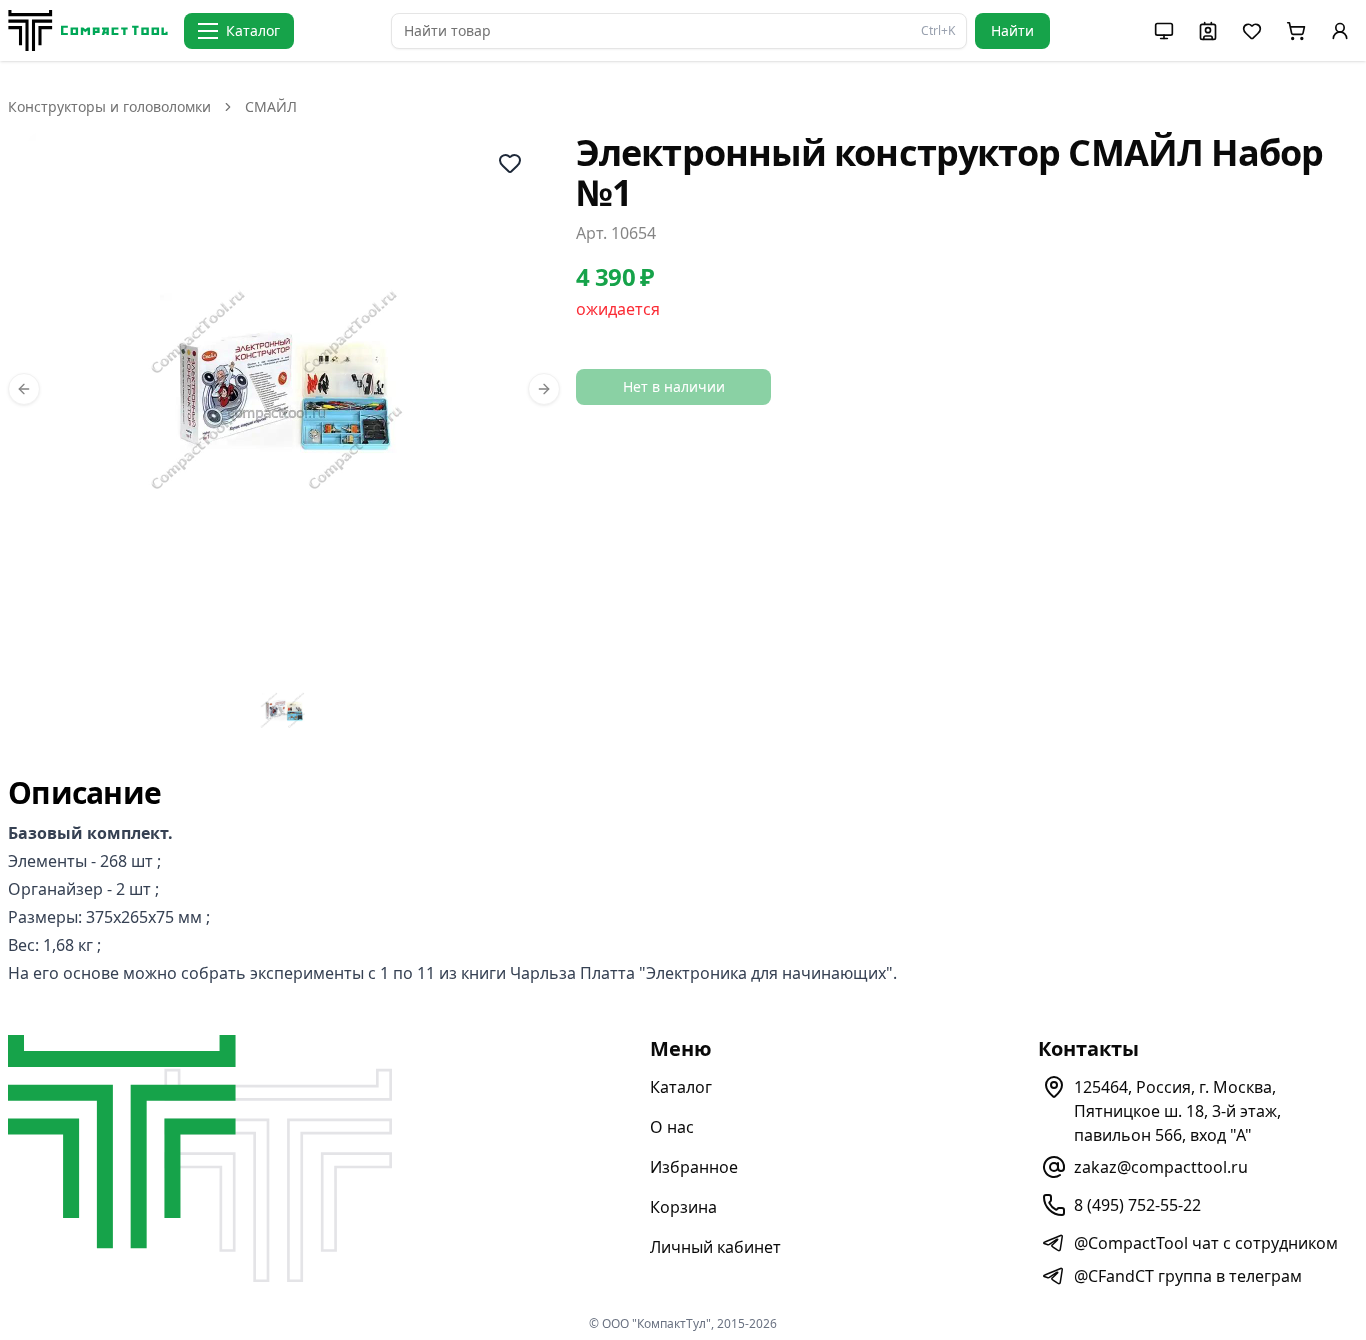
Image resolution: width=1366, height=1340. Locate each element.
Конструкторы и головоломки (109, 106)
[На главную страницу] (88, 30)
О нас (672, 1127)
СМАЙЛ (271, 106)
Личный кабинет (715, 1247)
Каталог (681, 1087)
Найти (1012, 30)
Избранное (694, 1167)
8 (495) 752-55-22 (1137, 1205)
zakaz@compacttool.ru (1161, 1167)
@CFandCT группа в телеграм (1188, 1276)
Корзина (683, 1207)
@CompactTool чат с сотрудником (1206, 1243)
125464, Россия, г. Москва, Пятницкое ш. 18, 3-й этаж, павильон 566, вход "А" (1177, 1111)
